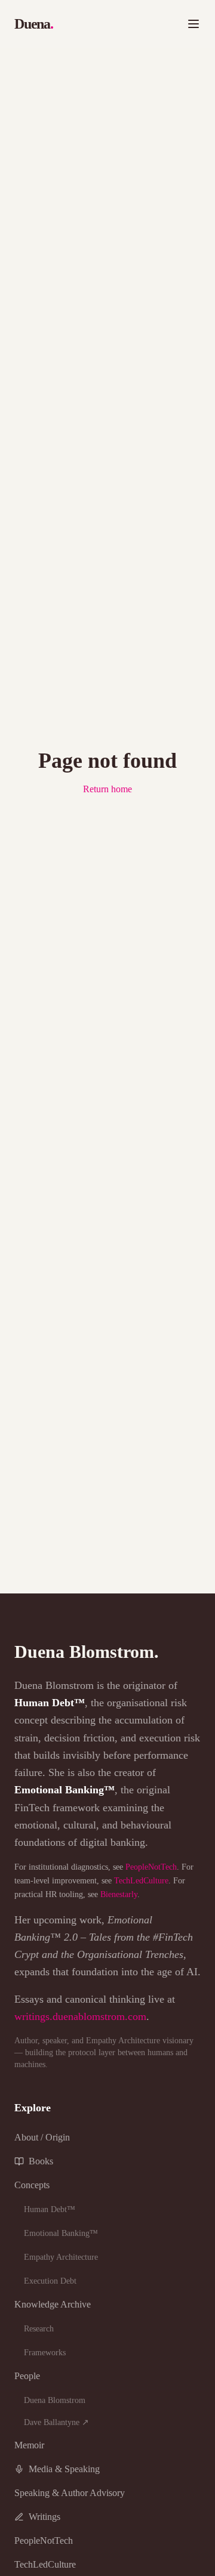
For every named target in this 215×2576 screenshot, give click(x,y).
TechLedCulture (141, 1881)
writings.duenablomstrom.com (80, 2016)
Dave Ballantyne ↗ (56, 2422)
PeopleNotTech (151, 1867)
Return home (107, 789)
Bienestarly (119, 1894)
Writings (44, 2517)
